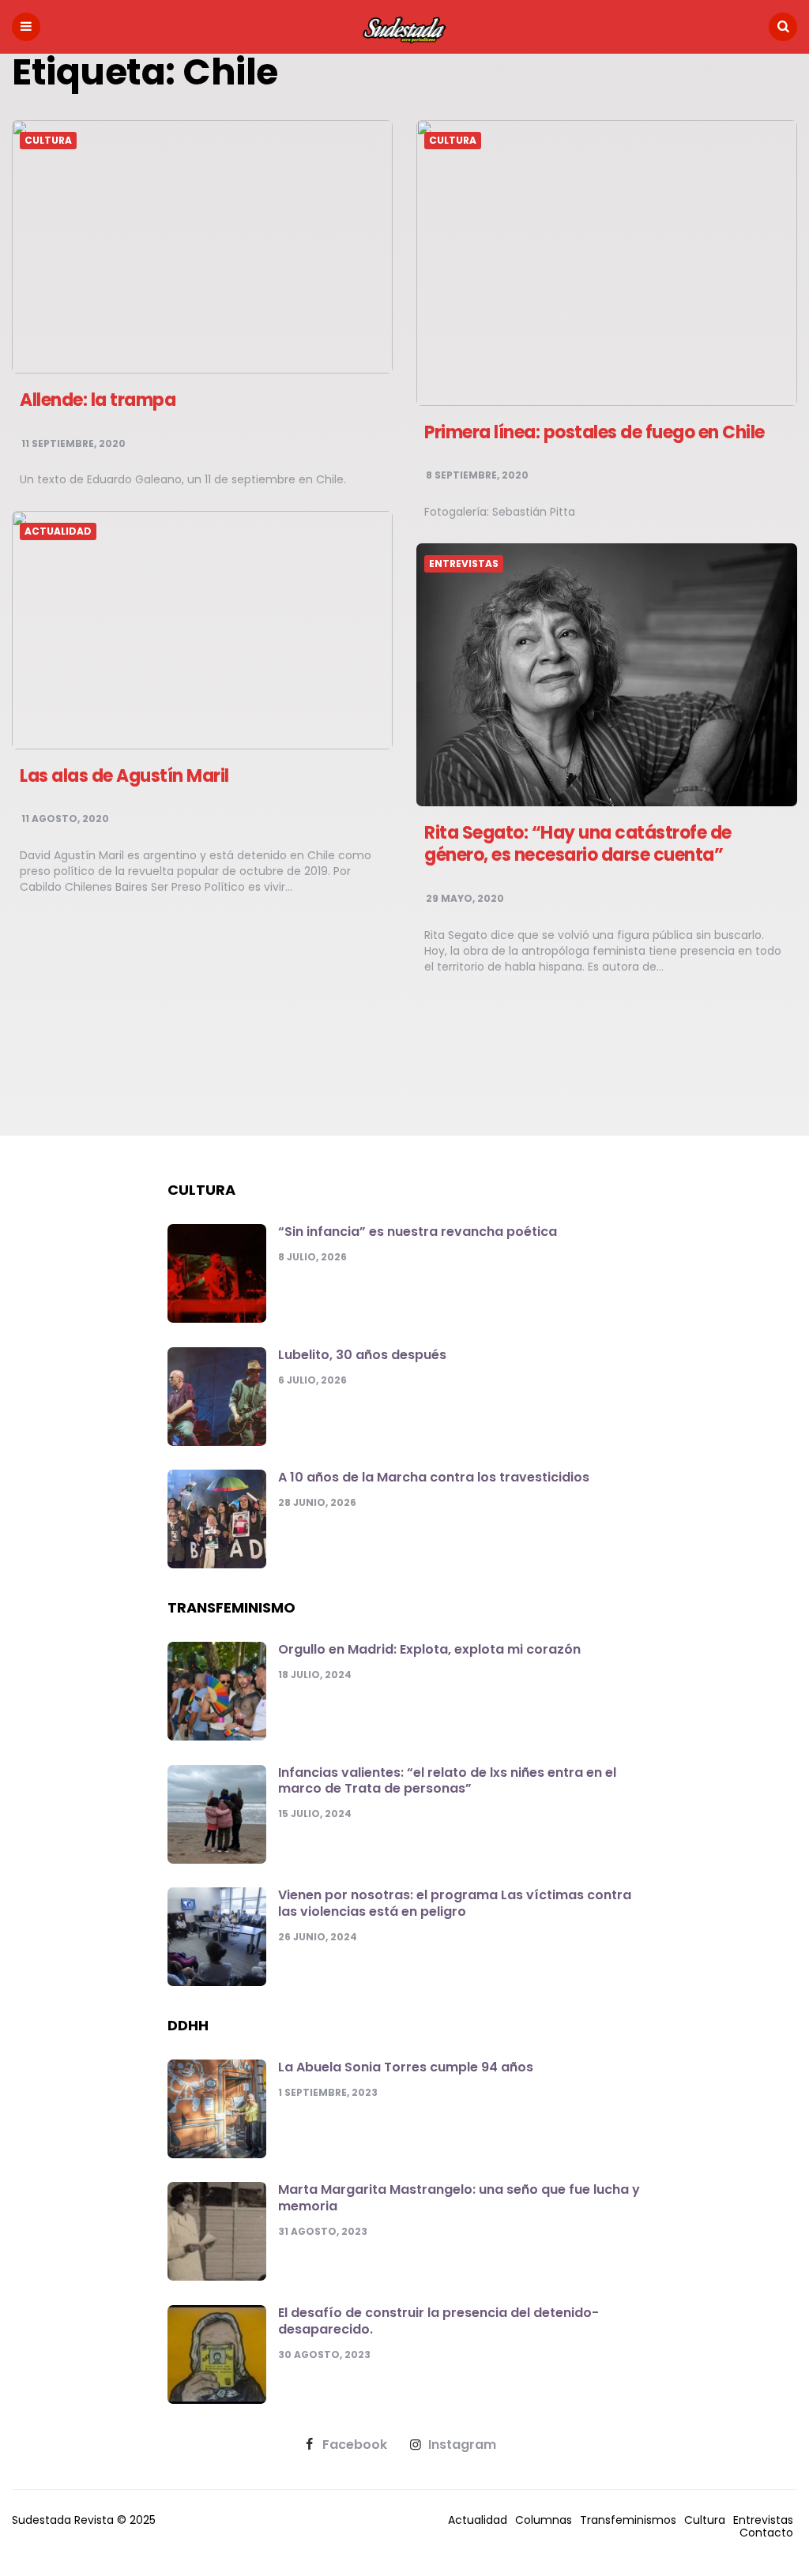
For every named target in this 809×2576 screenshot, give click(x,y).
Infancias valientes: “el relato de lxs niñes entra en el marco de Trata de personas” (447, 1781)
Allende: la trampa (98, 400)
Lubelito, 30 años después (362, 1355)
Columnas (544, 2520)
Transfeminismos (628, 2520)
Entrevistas (464, 564)
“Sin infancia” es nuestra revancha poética (418, 1232)
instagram (462, 2445)
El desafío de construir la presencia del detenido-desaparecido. (438, 2321)
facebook (355, 2445)
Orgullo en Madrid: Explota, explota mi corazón (429, 1649)
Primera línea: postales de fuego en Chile (595, 432)
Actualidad (58, 531)
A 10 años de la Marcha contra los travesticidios (434, 1477)
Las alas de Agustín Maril (124, 776)
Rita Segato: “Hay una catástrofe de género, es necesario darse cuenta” (578, 844)
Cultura (48, 141)
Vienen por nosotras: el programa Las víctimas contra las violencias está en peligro (455, 1903)
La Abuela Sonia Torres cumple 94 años (406, 2067)
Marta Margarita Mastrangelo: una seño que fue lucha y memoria (459, 2198)
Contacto (766, 2533)
